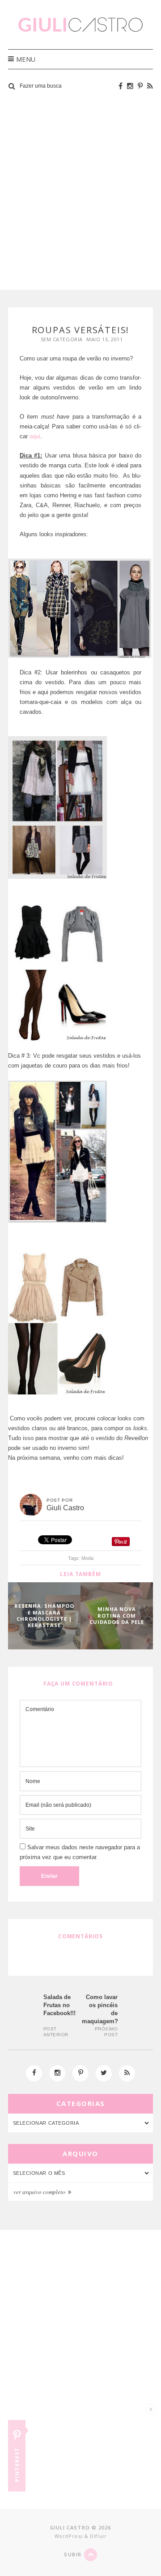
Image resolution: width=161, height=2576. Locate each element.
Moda (87, 1558)
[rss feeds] (150, 86)
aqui (35, 436)
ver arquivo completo (40, 2192)
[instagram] (130, 86)
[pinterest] (140, 86)
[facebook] (121, 86)
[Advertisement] (80, 192)
